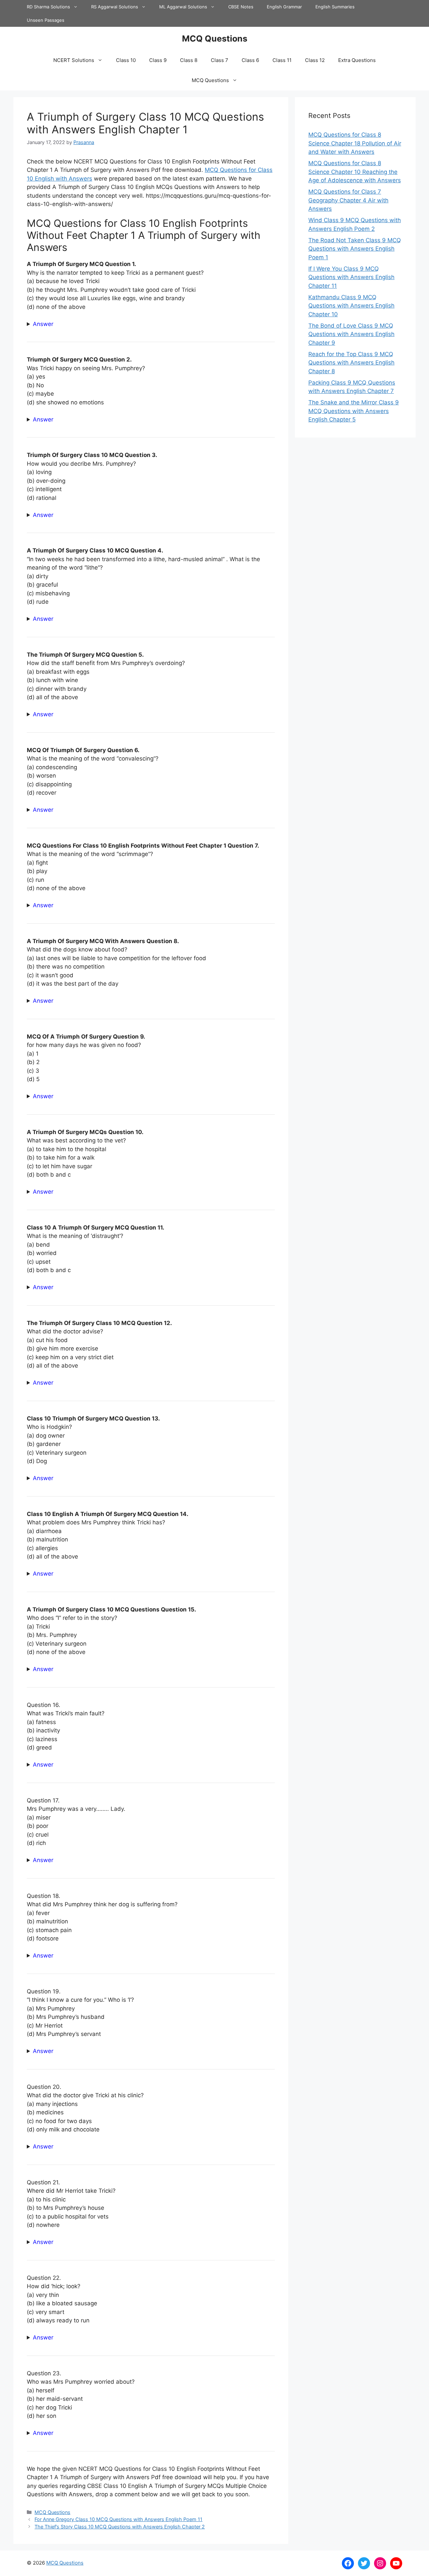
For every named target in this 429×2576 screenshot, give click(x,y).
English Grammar (284, 7)
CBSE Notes (241, 7)
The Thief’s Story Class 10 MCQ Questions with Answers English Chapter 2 (120, 2527)
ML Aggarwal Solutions (183, 7)
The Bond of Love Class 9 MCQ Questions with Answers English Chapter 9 (351, 334)
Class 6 (250, 60)
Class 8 (189, 60)
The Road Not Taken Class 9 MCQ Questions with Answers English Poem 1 (355, 249)
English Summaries (335, 7)
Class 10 (126, 60)
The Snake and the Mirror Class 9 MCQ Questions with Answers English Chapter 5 (354, 411)
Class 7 (220, 60)
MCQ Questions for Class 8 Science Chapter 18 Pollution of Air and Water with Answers (355, 143)
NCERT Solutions (74, 60)
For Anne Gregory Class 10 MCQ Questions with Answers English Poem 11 (118, 2519)
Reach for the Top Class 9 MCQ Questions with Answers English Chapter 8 (351, 363)
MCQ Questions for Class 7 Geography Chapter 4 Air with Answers (348, 200)
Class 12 (315, 60)
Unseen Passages (46, 20)
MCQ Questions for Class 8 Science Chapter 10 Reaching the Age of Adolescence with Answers (355, 172)
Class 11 (282, 60)
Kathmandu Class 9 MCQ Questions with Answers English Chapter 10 (351, 306)
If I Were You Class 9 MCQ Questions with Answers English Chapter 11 (351, 277)
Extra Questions (357, 60)
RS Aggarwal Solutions (115, 7)
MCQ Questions (215, 39)
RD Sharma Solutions (48, 7)
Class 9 (158, 60)
